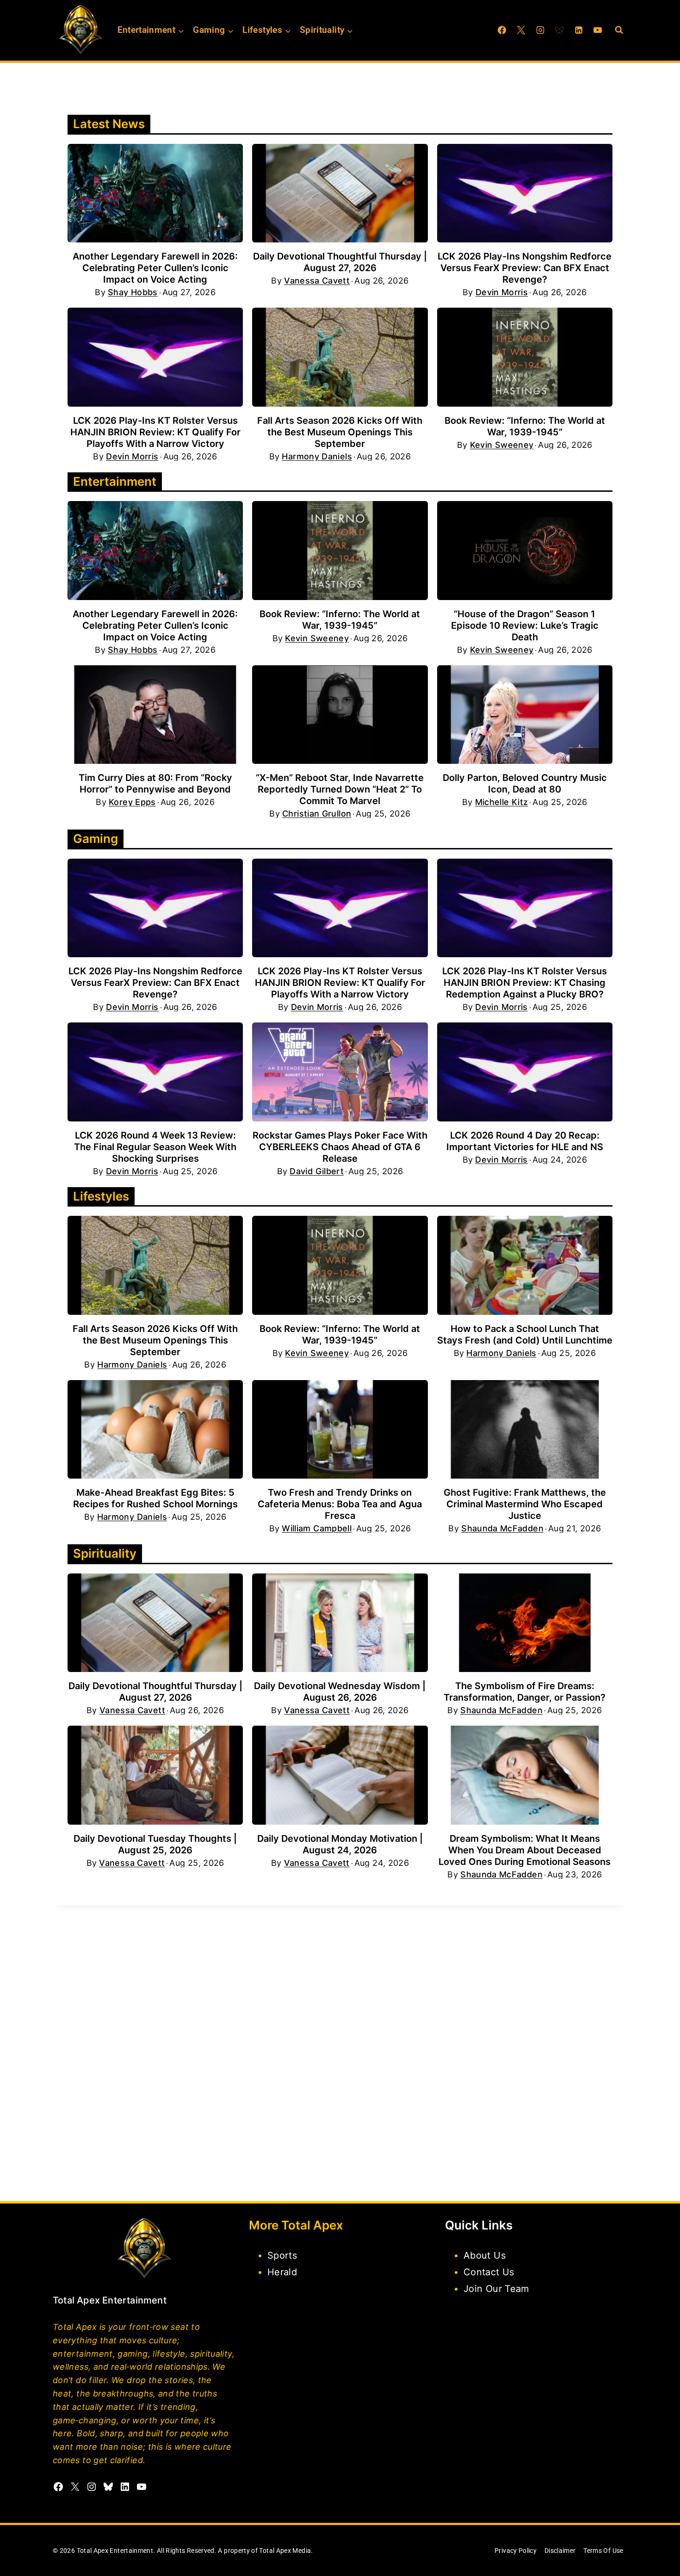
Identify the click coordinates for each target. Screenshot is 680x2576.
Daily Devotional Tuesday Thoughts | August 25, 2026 (155, 1844)
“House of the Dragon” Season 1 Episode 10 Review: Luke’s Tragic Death (525, 625)
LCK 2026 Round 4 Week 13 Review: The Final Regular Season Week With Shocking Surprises (155, 1147)
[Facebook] (502, 30)
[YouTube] (598, 30)
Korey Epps (132, 802)
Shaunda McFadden (502, 1529)
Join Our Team (496, 2289)
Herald (282, 2272)
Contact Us (489, 2272)
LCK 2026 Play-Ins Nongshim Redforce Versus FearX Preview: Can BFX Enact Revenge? (525, 268)
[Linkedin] (579, 30)
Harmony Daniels (317, 457)
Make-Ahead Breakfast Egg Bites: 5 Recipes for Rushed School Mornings (155, 1498)
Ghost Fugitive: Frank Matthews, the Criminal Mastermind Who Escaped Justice (525, 1504)
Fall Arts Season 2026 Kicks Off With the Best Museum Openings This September (340, 432)
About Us (485, 2255)
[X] (521, 30)
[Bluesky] (559, 30)
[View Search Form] (619, 30)
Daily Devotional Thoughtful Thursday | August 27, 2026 (340, 262)
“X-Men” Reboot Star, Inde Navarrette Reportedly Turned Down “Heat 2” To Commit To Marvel (340, 789)
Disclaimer (560, 2551)
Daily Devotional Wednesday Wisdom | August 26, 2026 (340, 1692)
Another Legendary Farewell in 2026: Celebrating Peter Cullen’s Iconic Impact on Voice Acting (155, 268)
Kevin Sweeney (502, 445)
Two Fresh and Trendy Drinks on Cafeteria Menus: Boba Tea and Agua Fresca (340, 1504)
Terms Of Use (603, 2551)
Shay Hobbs (133, 292)
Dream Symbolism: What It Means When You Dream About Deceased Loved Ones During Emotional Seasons (525, 1850)
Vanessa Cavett (317, 281)
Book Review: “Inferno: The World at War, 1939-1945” (525, 426)
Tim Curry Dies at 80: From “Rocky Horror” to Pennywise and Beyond (155, 783)
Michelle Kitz (502, 802)
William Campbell (317, 1529)
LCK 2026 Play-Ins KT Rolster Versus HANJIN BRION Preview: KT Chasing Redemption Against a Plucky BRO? (525, 983)
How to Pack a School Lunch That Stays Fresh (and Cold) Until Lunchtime (525, 1334)
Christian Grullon (317, 814)
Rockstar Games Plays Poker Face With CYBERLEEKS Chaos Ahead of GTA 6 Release (340, 1147)
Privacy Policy (516, 2551)
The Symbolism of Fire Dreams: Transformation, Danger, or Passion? (525, 1692)
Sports (282, 2255)
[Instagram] (540, 30)
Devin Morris (502, 292)
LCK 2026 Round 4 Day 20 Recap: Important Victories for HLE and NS (525, 1141)
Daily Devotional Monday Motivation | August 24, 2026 (340, 1844)
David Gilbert (317, 1171)
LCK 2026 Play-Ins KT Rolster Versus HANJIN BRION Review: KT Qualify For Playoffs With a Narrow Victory (155, 432)
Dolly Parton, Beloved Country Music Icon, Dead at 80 (525, 783)
